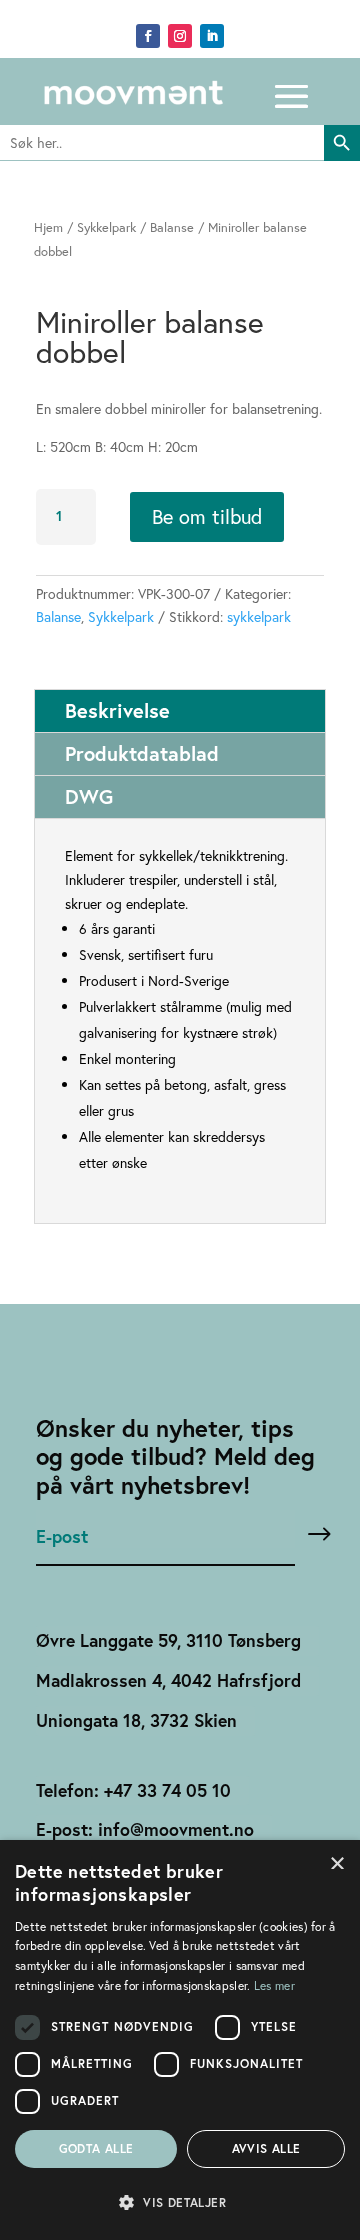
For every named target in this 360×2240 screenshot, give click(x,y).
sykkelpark (259, 616)
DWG (89, 796)
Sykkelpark (106, 227)
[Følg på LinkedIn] (212, 36)
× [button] (337, 1861)
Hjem (48, 227)
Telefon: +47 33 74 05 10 (133, 1790)
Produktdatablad (142, 753)
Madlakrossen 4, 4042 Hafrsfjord (168, 1680)
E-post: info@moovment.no (145, 1829)
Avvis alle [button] (266, 2148)
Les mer (274, 1985)
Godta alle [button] (96, 2148)
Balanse (172, 227)
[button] (180, 2203)
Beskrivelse (117, 710)
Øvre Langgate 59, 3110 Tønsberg (168, 1640)
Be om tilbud (207, 516)
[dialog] (180, 2040)
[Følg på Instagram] (180, 36)
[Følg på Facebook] (148, 36)
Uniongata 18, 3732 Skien (136, 1720)
